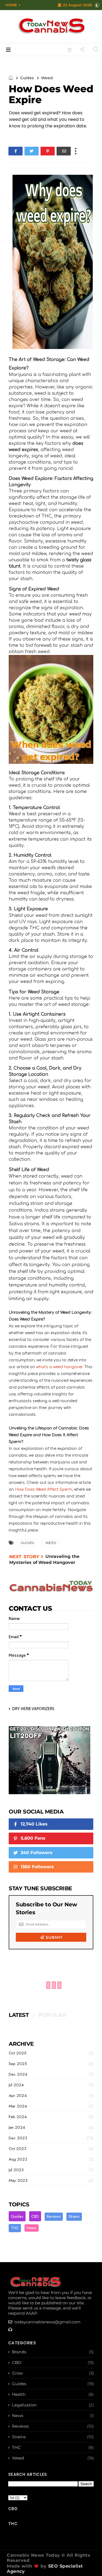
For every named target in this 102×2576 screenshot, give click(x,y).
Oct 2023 (18, 2149)
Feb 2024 (18, 2117)
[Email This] (64, 151)
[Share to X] (32, 151)
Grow (17, 2373)
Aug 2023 (18, 2159)
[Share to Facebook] (16, 151)
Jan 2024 (17, 2127)
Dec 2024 (18, 2074)
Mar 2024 (18, 2106)
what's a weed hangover (59, 1367)
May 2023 (18, 2180)
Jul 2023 (16, 2170)
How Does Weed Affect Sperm (44, 1489)
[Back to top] (89, 2563)
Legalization (24, 2405)
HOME (11, 5)
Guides (27, 78)
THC (15, 2228)
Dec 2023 (18, 2138)
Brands (19, 2352)
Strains (74, 2216)
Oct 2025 (18, 2053)
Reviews (54, 2216)
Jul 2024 (16, 2085)
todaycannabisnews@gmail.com (47, 2322)
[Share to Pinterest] (48, 151)
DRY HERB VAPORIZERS (33, 1709)
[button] (12, 5)
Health (19, 2394)
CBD (35, 2216)
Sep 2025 (18, 2064)
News (32, 2228)
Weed (47, 78)
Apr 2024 (18, 2096)
